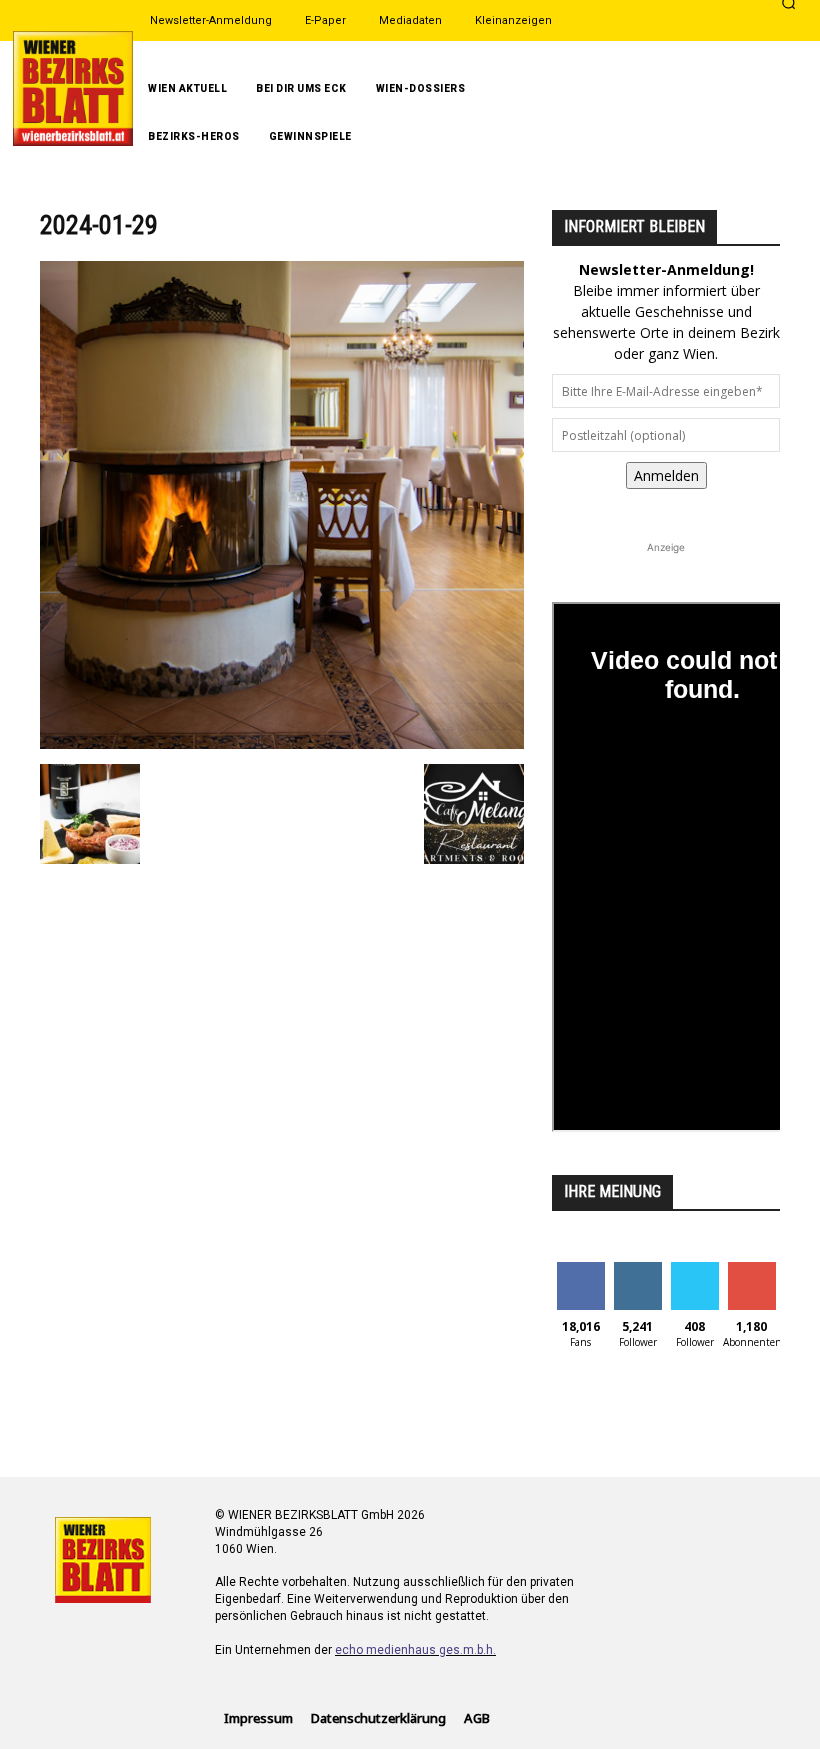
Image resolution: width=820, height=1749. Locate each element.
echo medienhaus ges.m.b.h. (415, 1650)
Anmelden (666, 475)
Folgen (637, 1269)
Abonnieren (760, 1269)
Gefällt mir (580, 1277)
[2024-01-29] (282, 743)
